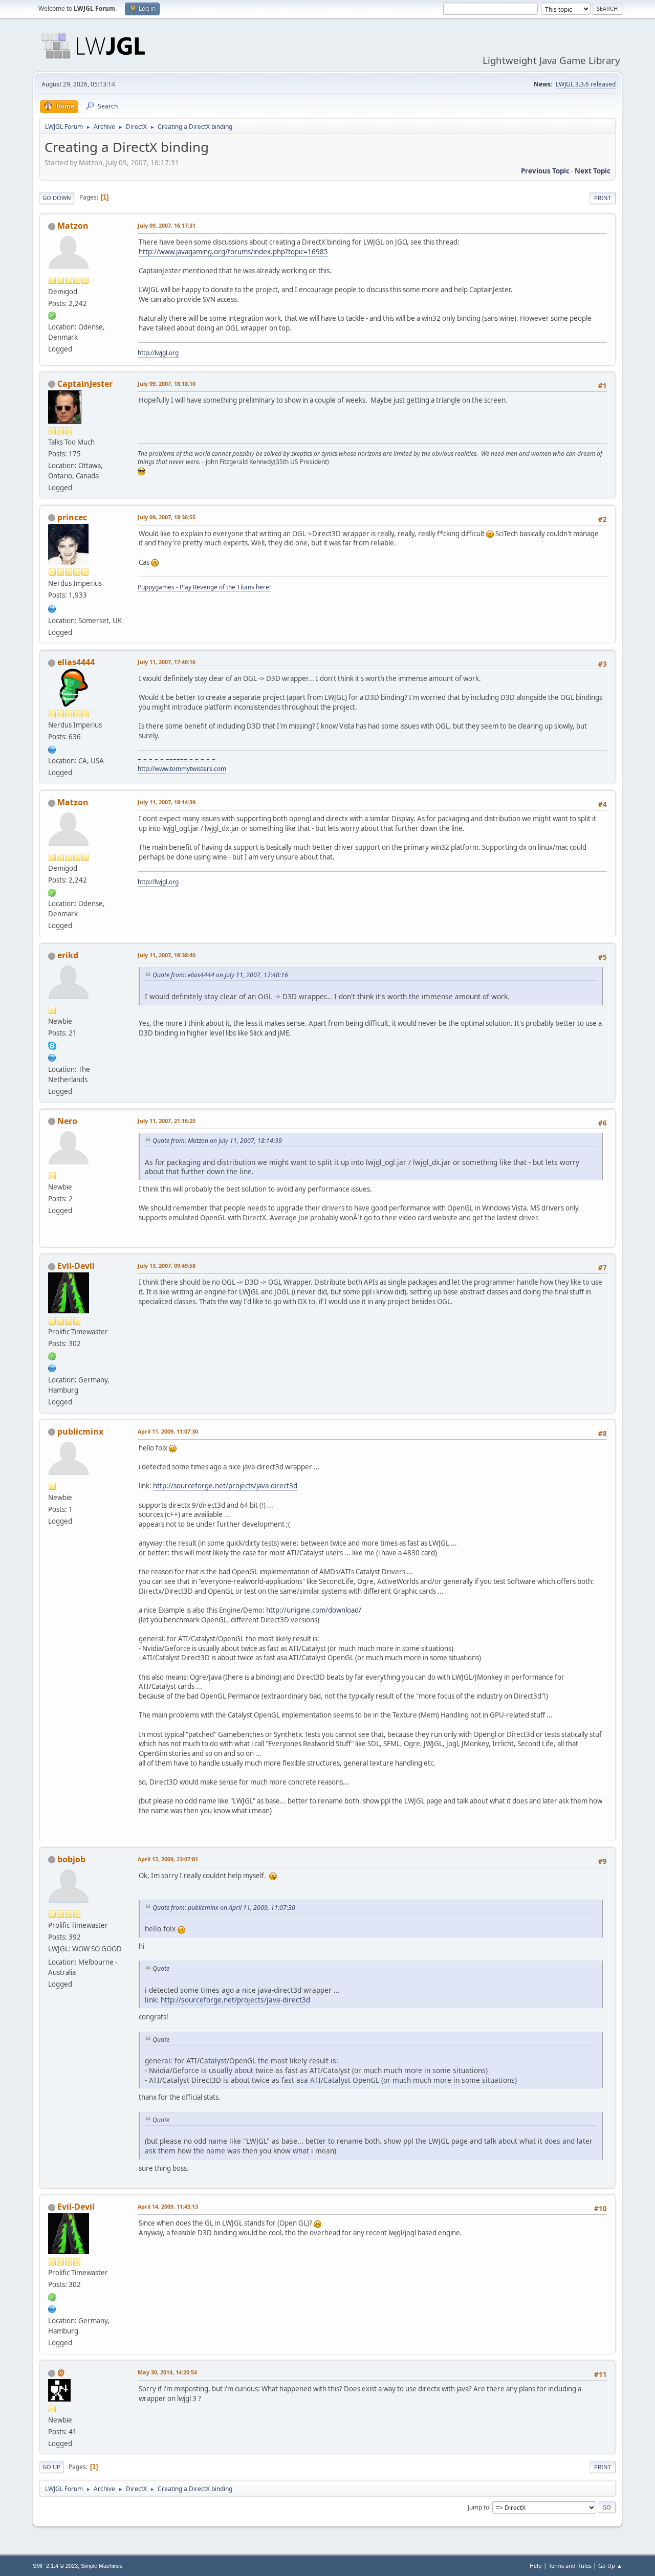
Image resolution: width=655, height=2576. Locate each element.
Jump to (478, 2507)
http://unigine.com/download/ (314, 1610)
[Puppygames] (52, 608)
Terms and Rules (570, 2566)
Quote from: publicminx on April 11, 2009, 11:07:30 (224, 1908)
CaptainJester (85, 384)
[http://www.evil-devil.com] (52, 1367)
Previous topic (545, 171)
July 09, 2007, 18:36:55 (167, 517)
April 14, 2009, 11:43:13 (168, 2206)
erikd (68, 955)
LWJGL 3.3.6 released (586, 84)
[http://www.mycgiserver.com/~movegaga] (52, 1056)
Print (603, 198)
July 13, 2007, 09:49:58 (167, 1265)
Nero (67, 1121)
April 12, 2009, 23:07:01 (168, 1859)
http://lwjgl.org (158, 353)
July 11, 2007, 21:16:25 (167, 1121)
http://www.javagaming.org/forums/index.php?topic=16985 (233, 252)
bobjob (71, 1859)
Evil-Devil (76, 1266)
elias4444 (76, 662)
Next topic (593, 171)
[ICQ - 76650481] (52, 1355)
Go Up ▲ (610, 2566)
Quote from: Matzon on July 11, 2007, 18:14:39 (217, 1141)
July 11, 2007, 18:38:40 (167, 955)
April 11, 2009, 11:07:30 (168, 1431)
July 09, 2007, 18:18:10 (167, 383)
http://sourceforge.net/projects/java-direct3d (225, 1486)
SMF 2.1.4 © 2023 (55, 2566)
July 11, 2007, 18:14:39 (167, 802)
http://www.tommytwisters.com (182, 769)
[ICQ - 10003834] (52, 315)
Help (536, 2566)
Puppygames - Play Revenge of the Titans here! (204, 587)
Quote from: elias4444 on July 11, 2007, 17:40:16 (220, 975)
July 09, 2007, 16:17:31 (167, 225)
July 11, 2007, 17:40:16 (167, 662)
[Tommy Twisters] (52, 748)
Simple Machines (102, 2566)
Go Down (57, 198)
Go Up (51, 2467)
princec (72, 517)
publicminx (80, 1432)
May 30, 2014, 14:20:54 (167, 2372)
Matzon (73, 226)
